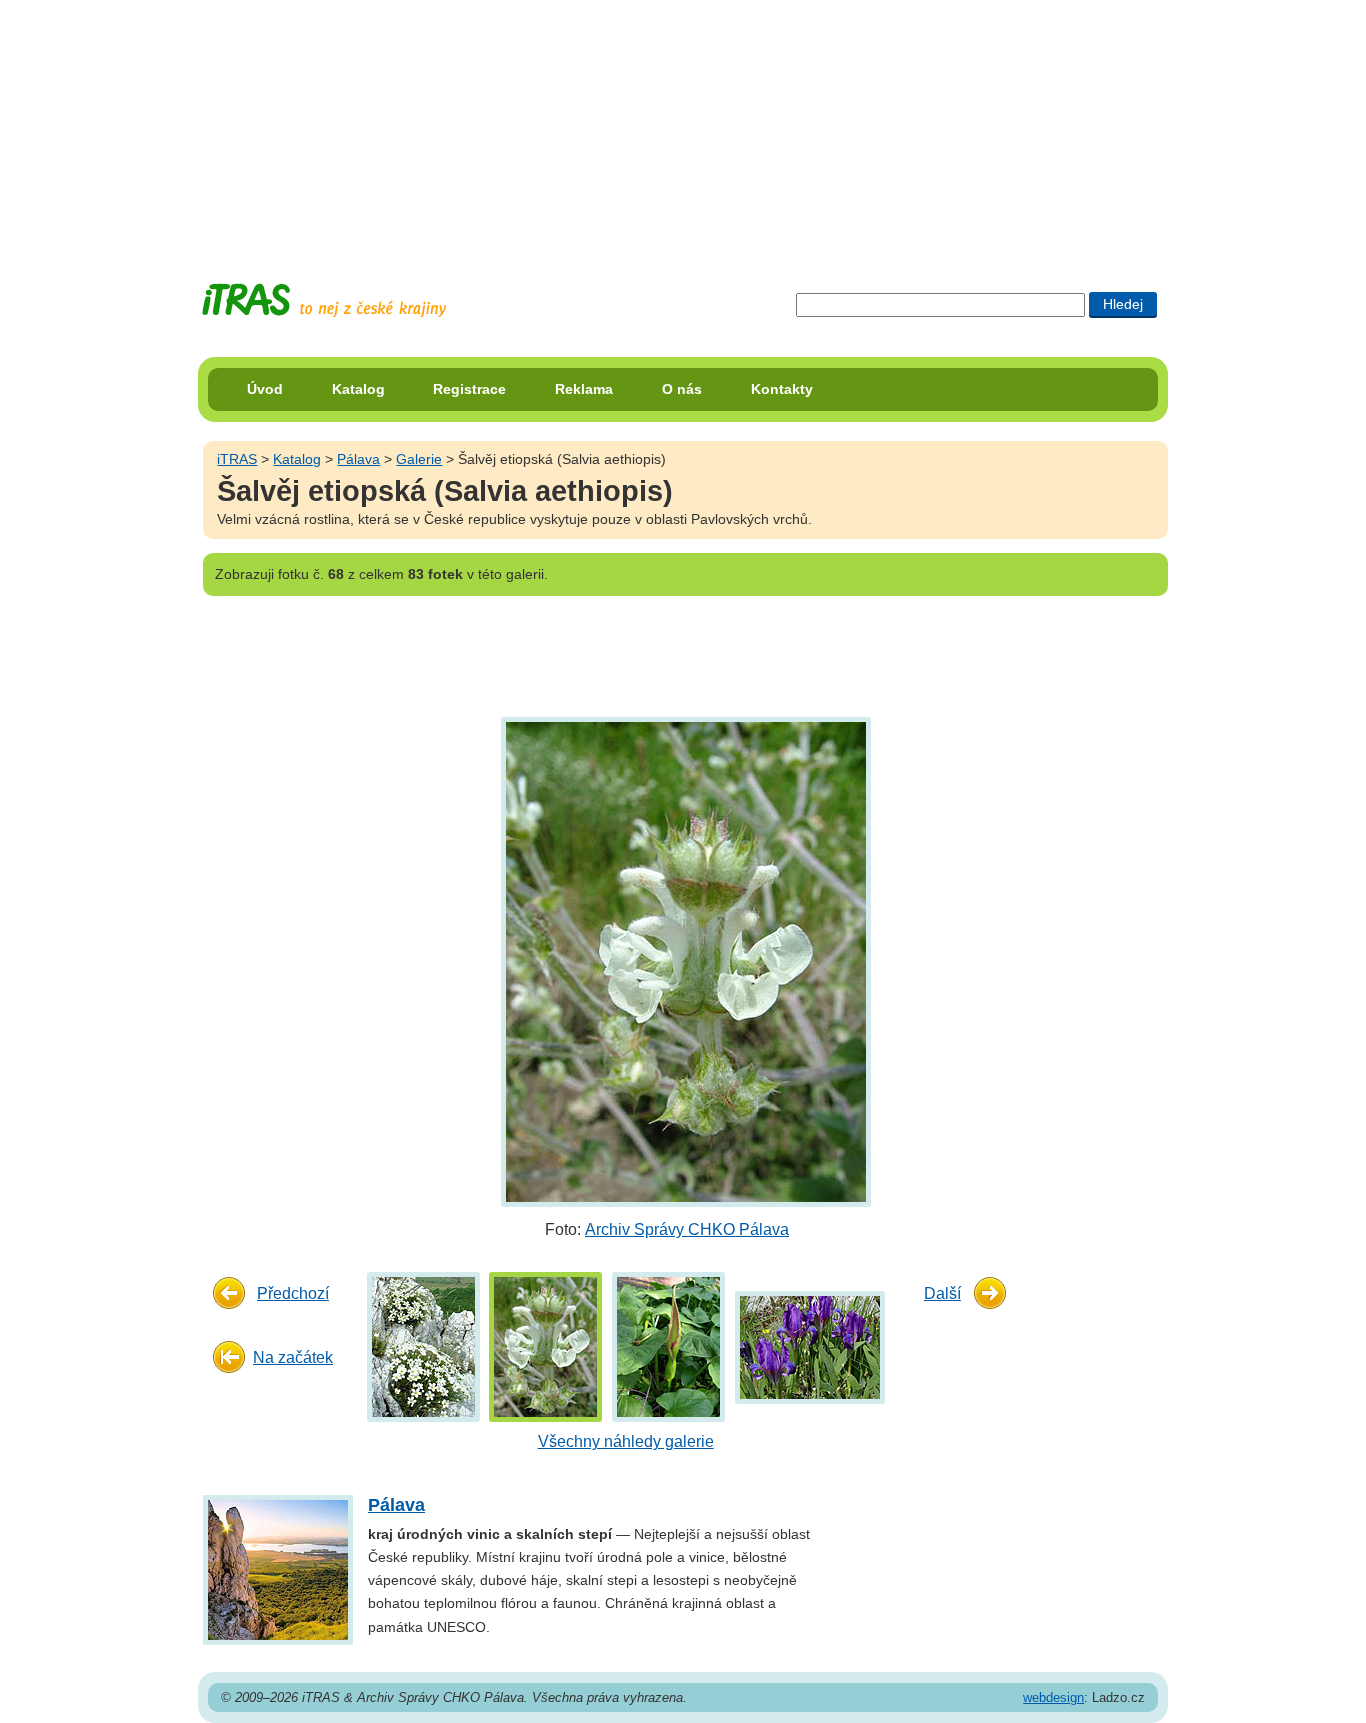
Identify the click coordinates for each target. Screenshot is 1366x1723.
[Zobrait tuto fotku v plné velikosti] (423, 1346)
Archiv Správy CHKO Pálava (687, 1229)
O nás (682, 389)
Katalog (358, 389)
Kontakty (782, 389)
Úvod (265, 389)
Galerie (419, 459)
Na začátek (293, 1357)
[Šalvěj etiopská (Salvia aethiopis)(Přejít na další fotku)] (683, 961)
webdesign (1053, 1697)
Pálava (358, 459)
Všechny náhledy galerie (626, 1441)
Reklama (584, 389)
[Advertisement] (683, 125)
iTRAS (237, 459)
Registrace (469, 389)
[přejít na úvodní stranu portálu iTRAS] (324, 300)
